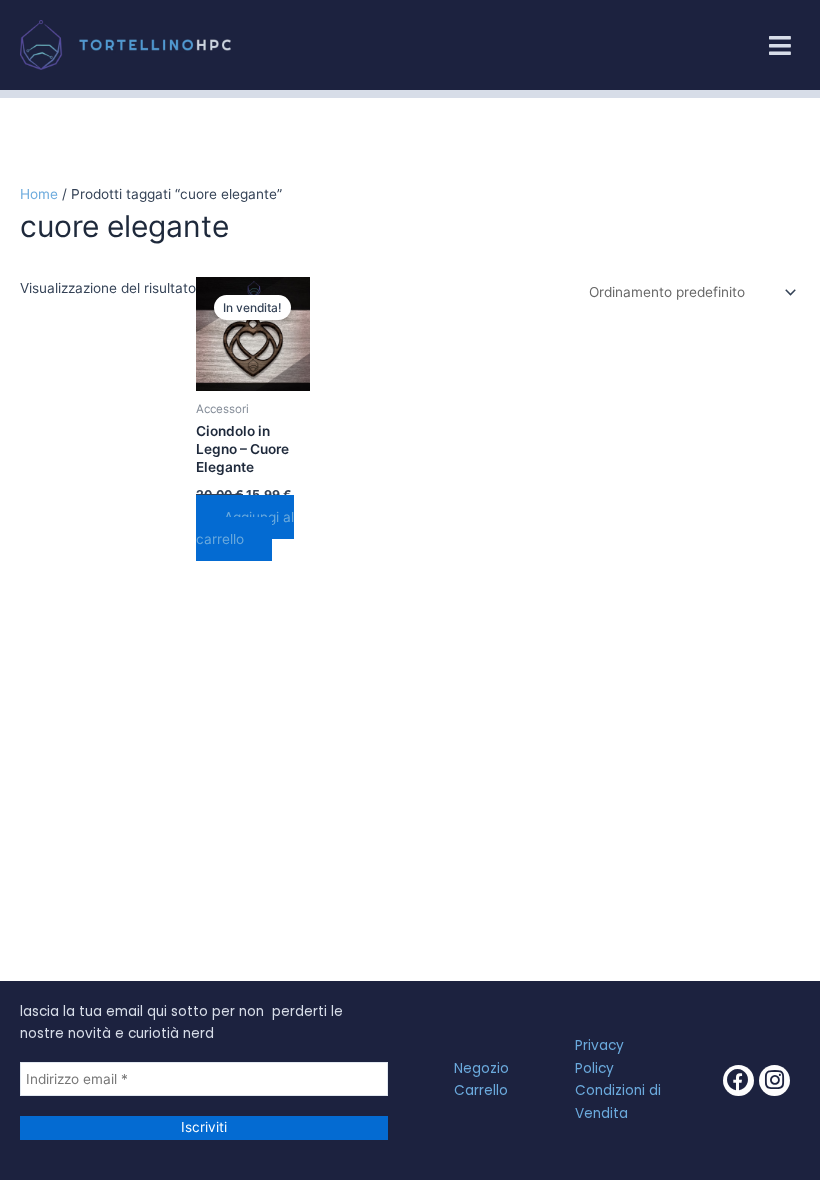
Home (39, 194)
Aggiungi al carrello (245, 528)
